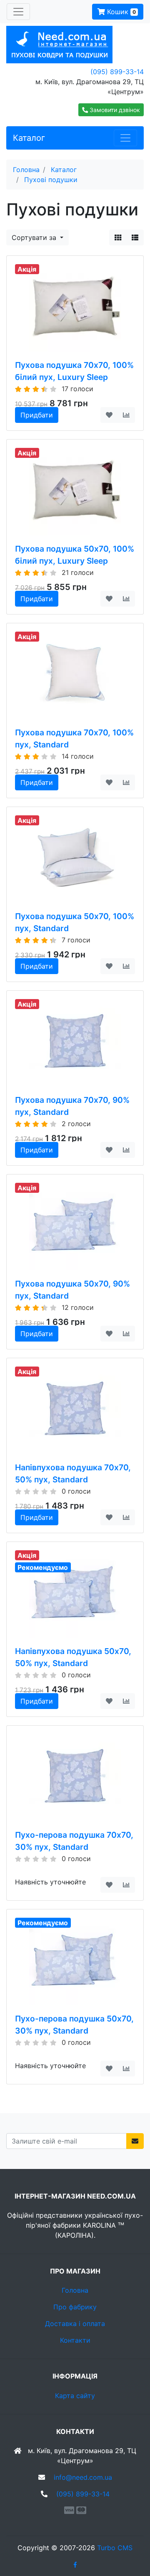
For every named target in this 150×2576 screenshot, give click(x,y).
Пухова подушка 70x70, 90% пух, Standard (72, 1106)
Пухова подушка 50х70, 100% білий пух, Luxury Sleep (75, 555)
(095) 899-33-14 (117, 72)
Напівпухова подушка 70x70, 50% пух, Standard (73, 1473)
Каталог (29, 138)
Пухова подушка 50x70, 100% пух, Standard (75, 922)
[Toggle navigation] (18, 12)
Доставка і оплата (75, 2324)
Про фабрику (75, 2307)
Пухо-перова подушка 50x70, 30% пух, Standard (74, 2025)
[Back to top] (131, 2536)
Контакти (75, 2340)
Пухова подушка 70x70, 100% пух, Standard (74, 738)
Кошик (120, 12)
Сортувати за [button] (35, 237)
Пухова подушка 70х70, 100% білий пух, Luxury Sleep (74, 371)
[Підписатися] (135, 2141)
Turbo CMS (115, 2548)
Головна (75, 2290)
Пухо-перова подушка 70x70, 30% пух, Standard (74, 1841)
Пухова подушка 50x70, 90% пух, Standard (72, 1290)
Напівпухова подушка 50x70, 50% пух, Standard (73, 1657)
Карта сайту (75, 2396)
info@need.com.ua (83, 2477)
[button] (111, 110)
